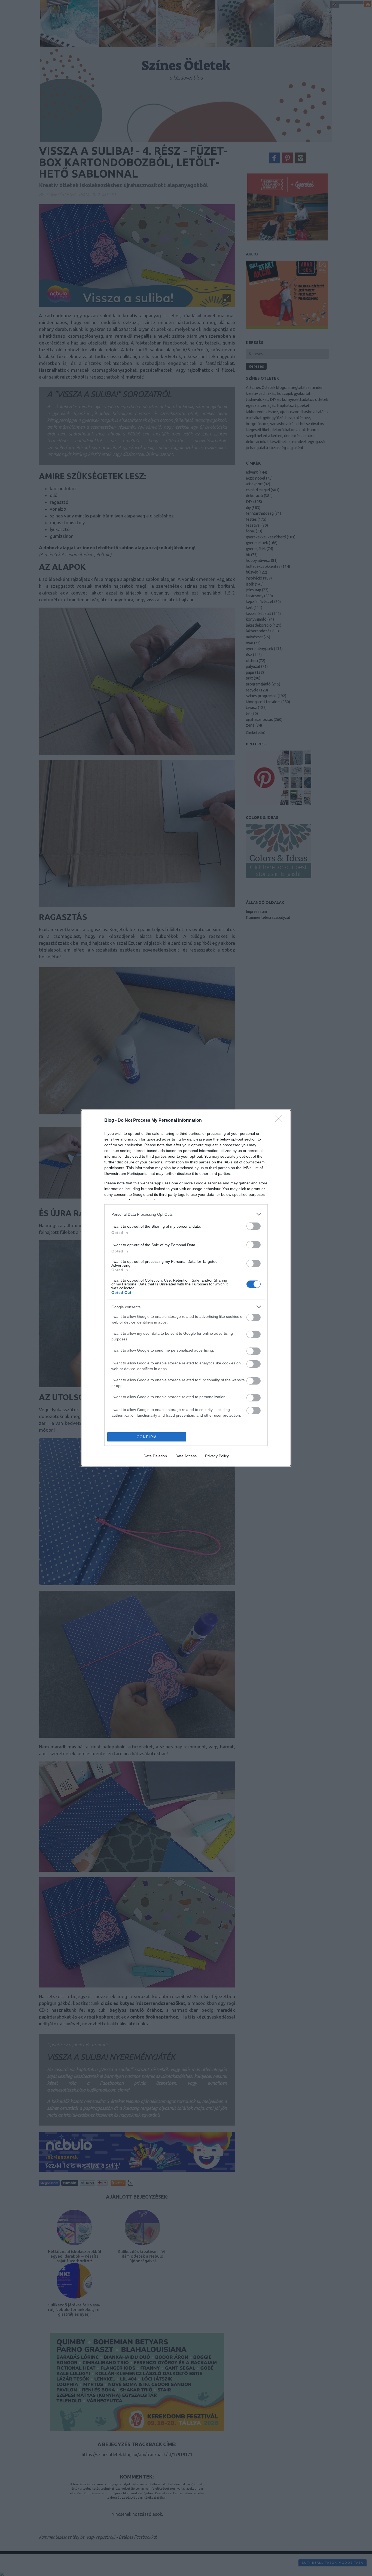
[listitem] (186, 1214)
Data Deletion (155, 1456)
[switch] (254, 1226)
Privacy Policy (217, 1456)
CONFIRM (147, 1437)
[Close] (280, 1121)
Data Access (186, 1456)
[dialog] (186, 1288)
